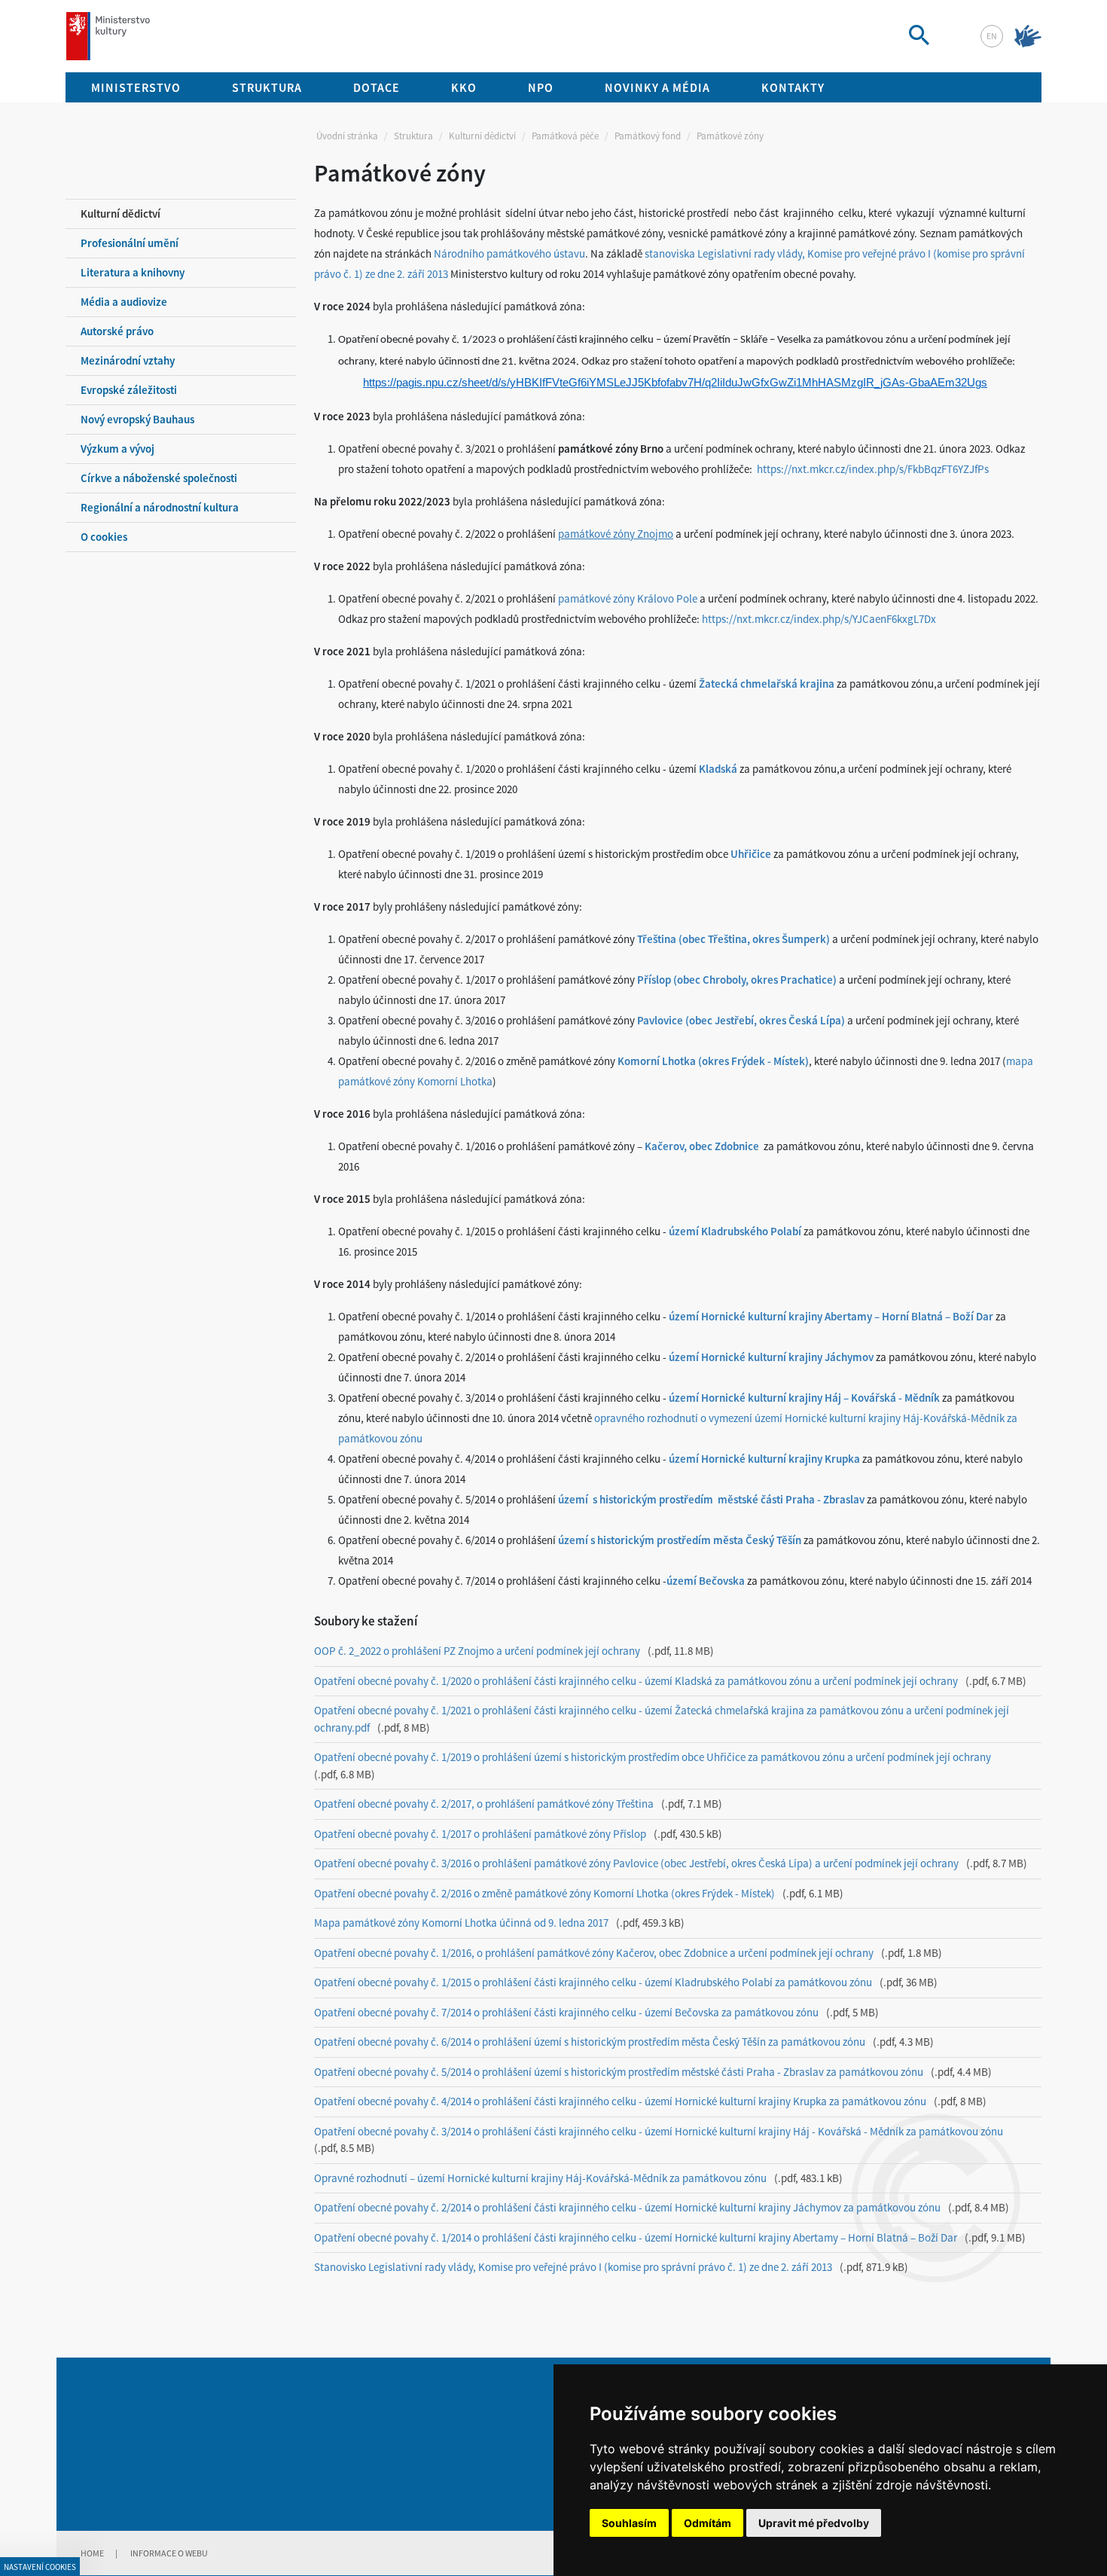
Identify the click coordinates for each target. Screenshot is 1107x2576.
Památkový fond (648, 136)
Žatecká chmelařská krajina (767, 684)
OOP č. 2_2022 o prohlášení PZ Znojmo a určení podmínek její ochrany (477, 1651)
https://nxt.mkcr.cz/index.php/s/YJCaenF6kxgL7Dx (819, 619)
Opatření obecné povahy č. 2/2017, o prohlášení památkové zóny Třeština (484, 1804)
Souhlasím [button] (629, 2523)
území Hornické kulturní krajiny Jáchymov (771, 1357)
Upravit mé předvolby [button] (814, 2523)
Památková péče (565, 136)
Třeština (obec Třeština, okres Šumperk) (733, 939)
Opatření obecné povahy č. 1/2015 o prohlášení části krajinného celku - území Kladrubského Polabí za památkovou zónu (593, 1982)
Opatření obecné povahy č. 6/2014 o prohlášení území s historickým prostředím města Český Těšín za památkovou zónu (590, 2042)
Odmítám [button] (708, 2523)
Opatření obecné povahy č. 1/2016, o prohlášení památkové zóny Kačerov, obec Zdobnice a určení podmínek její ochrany (594, 1953)
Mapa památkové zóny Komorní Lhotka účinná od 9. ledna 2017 (461, 1923)
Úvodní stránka (347, 136)
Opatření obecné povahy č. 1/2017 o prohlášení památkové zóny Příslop (480, 1834)
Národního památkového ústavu (509, 253)
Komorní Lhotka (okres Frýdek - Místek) (713, 1061)
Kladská (718, 769)
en (992, 36)
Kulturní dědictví (482, 136)
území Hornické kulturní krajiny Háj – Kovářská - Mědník (804, 1398)
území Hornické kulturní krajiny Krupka (763, 1459)
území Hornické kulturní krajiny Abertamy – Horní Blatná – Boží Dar (831, 1316)
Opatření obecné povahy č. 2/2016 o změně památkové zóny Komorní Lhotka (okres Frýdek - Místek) (544, 1893)
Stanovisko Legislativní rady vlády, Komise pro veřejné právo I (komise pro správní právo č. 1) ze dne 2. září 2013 (573, 2267)
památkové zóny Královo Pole (628, 598)
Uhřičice (751, 854)
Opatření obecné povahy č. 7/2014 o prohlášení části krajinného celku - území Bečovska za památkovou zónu (566, 2012)
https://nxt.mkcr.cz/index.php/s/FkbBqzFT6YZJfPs (873, 469)
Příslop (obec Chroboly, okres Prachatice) (737, 980)
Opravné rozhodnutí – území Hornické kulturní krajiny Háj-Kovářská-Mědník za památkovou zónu (540, 2178)
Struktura (413, 136)
